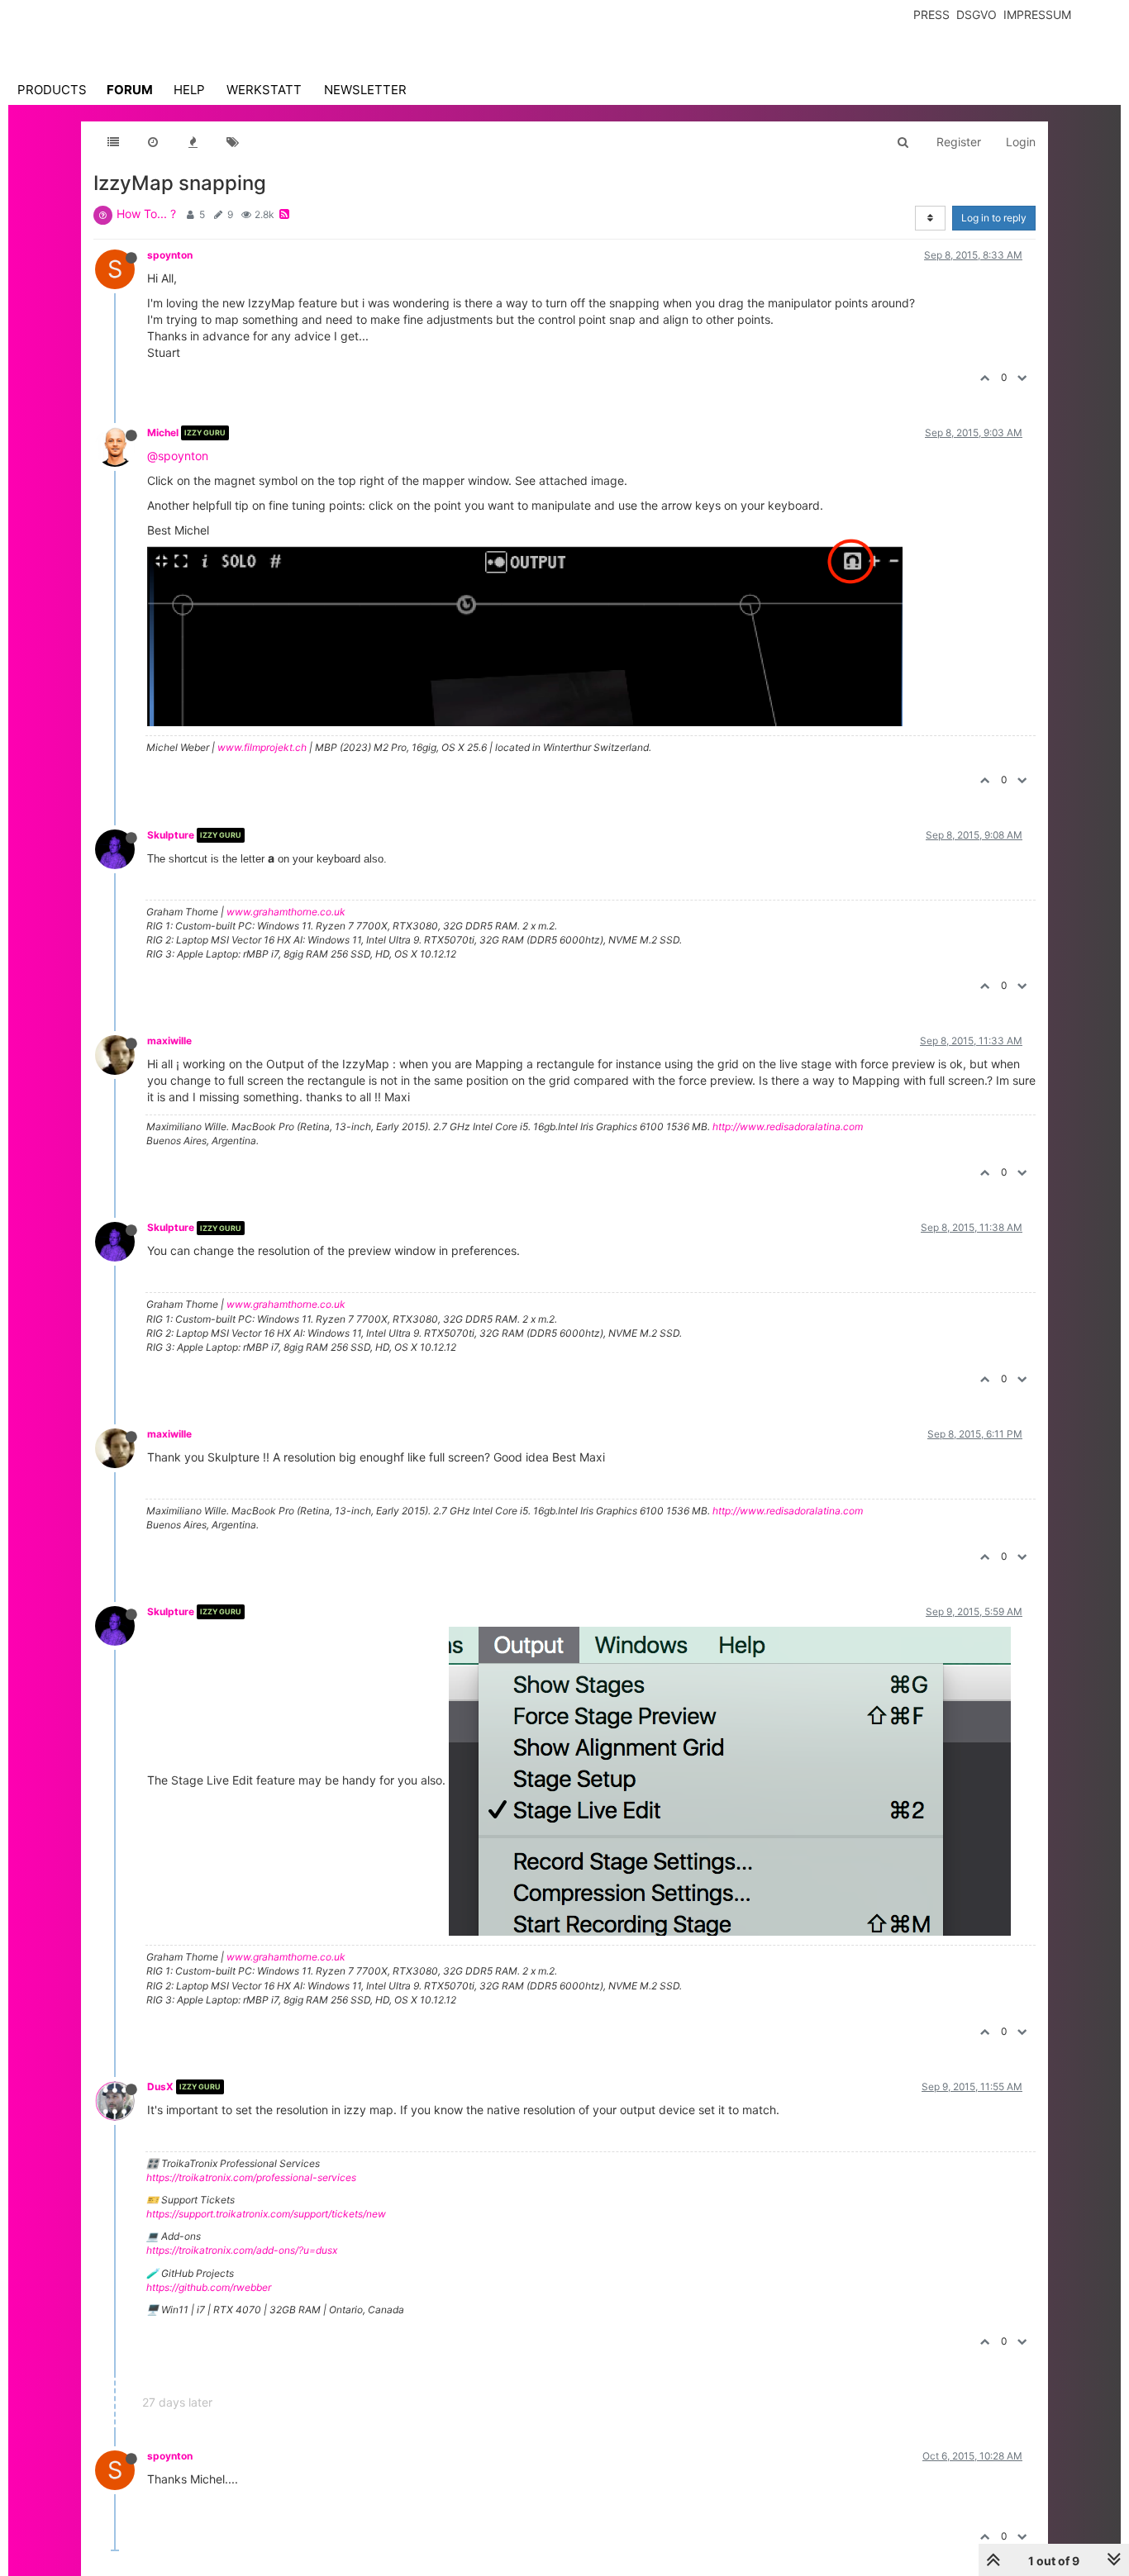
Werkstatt (264, 90)
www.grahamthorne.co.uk (286, 912)
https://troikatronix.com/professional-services (251, 2177)
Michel (163, 433)
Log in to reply (994, 218)
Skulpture (171, 835)
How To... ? (146, 214)
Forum (130, 90)
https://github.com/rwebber (209, 2287)
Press (931, 14)
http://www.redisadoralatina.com (788, 1126)
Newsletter (365, 90)
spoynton (170, 255)
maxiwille (169, 1041)
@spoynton (178, 456)
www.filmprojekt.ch (262, 747)
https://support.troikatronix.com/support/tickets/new (266, 2214)
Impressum (1037, 14)
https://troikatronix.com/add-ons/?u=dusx (242, 2250)
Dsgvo (977, 14)
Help (189, 90)
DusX (160, 2086)
